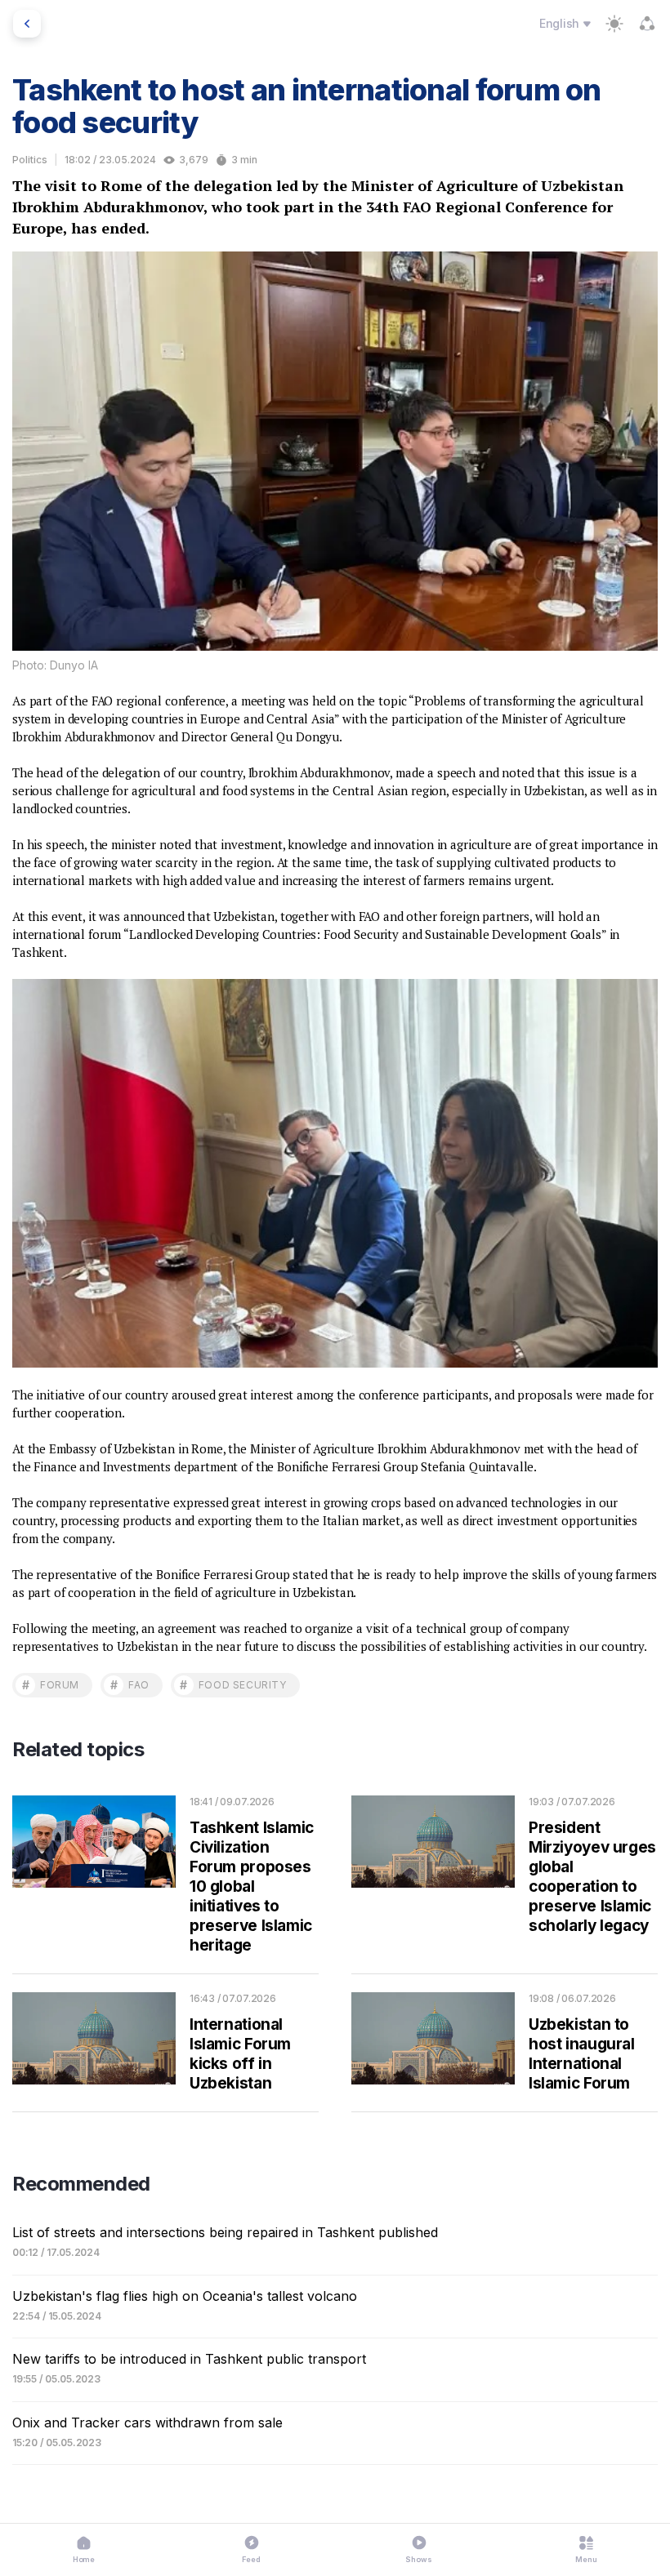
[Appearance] (614, 24)
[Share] (647, 24)
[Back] (27, 24)
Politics (30, 160)
